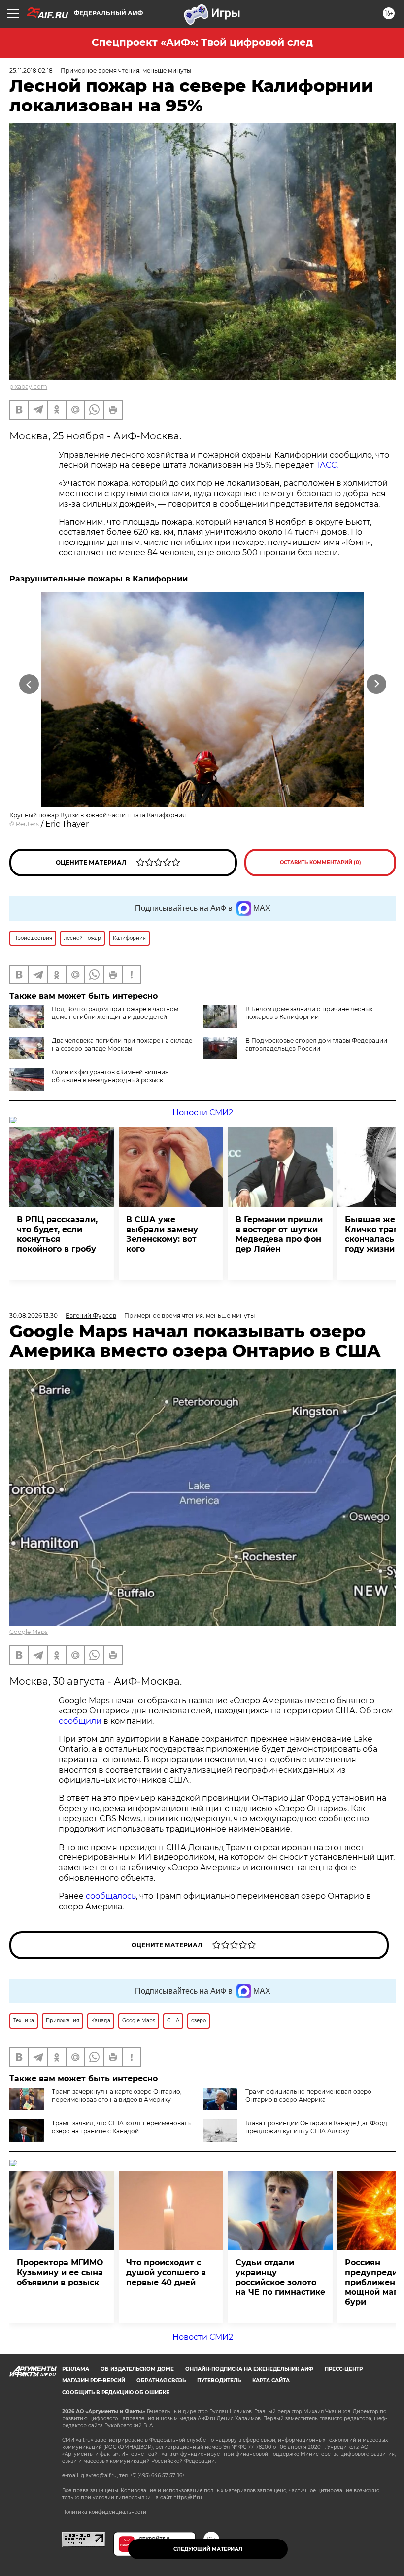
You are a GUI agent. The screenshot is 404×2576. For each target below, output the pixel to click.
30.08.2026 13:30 (34, 1316)
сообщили (80, 1721)
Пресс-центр (344, 2369)
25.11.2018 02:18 (31, 70)
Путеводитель (219, 2380)
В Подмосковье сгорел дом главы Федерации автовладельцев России (316, 1044)
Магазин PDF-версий (94, 2380)
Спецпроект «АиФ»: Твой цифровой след (202, 42)
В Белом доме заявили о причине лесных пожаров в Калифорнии (309, 1013)
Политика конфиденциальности (104, 2512)
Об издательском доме (137, 2369)
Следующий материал (208, 2549)
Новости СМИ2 (203, 1112)
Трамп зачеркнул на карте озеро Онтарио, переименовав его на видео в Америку (117, 2095)
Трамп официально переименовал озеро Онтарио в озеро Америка (308, 2095)
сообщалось (111, 1896)
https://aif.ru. (188, 2497)
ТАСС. (327, 465)
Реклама (76, 2369)
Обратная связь (161, 2380)
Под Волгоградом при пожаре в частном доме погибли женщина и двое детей (115, 1013)
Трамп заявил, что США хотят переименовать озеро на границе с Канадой (121, 2127)
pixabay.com (28, 386)
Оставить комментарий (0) (320, 862)
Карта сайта (271, 2380)
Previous (29, 684)
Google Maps (29, 1632)
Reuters (27, 824)
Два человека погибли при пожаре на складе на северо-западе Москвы (122, 1044)
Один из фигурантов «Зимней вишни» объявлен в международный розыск (110, 1076)
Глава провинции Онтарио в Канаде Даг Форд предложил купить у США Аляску (316, 2127)
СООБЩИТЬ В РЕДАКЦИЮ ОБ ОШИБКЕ (116, 2392)
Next (377, 684)
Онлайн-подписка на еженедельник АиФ (249, 2369)
